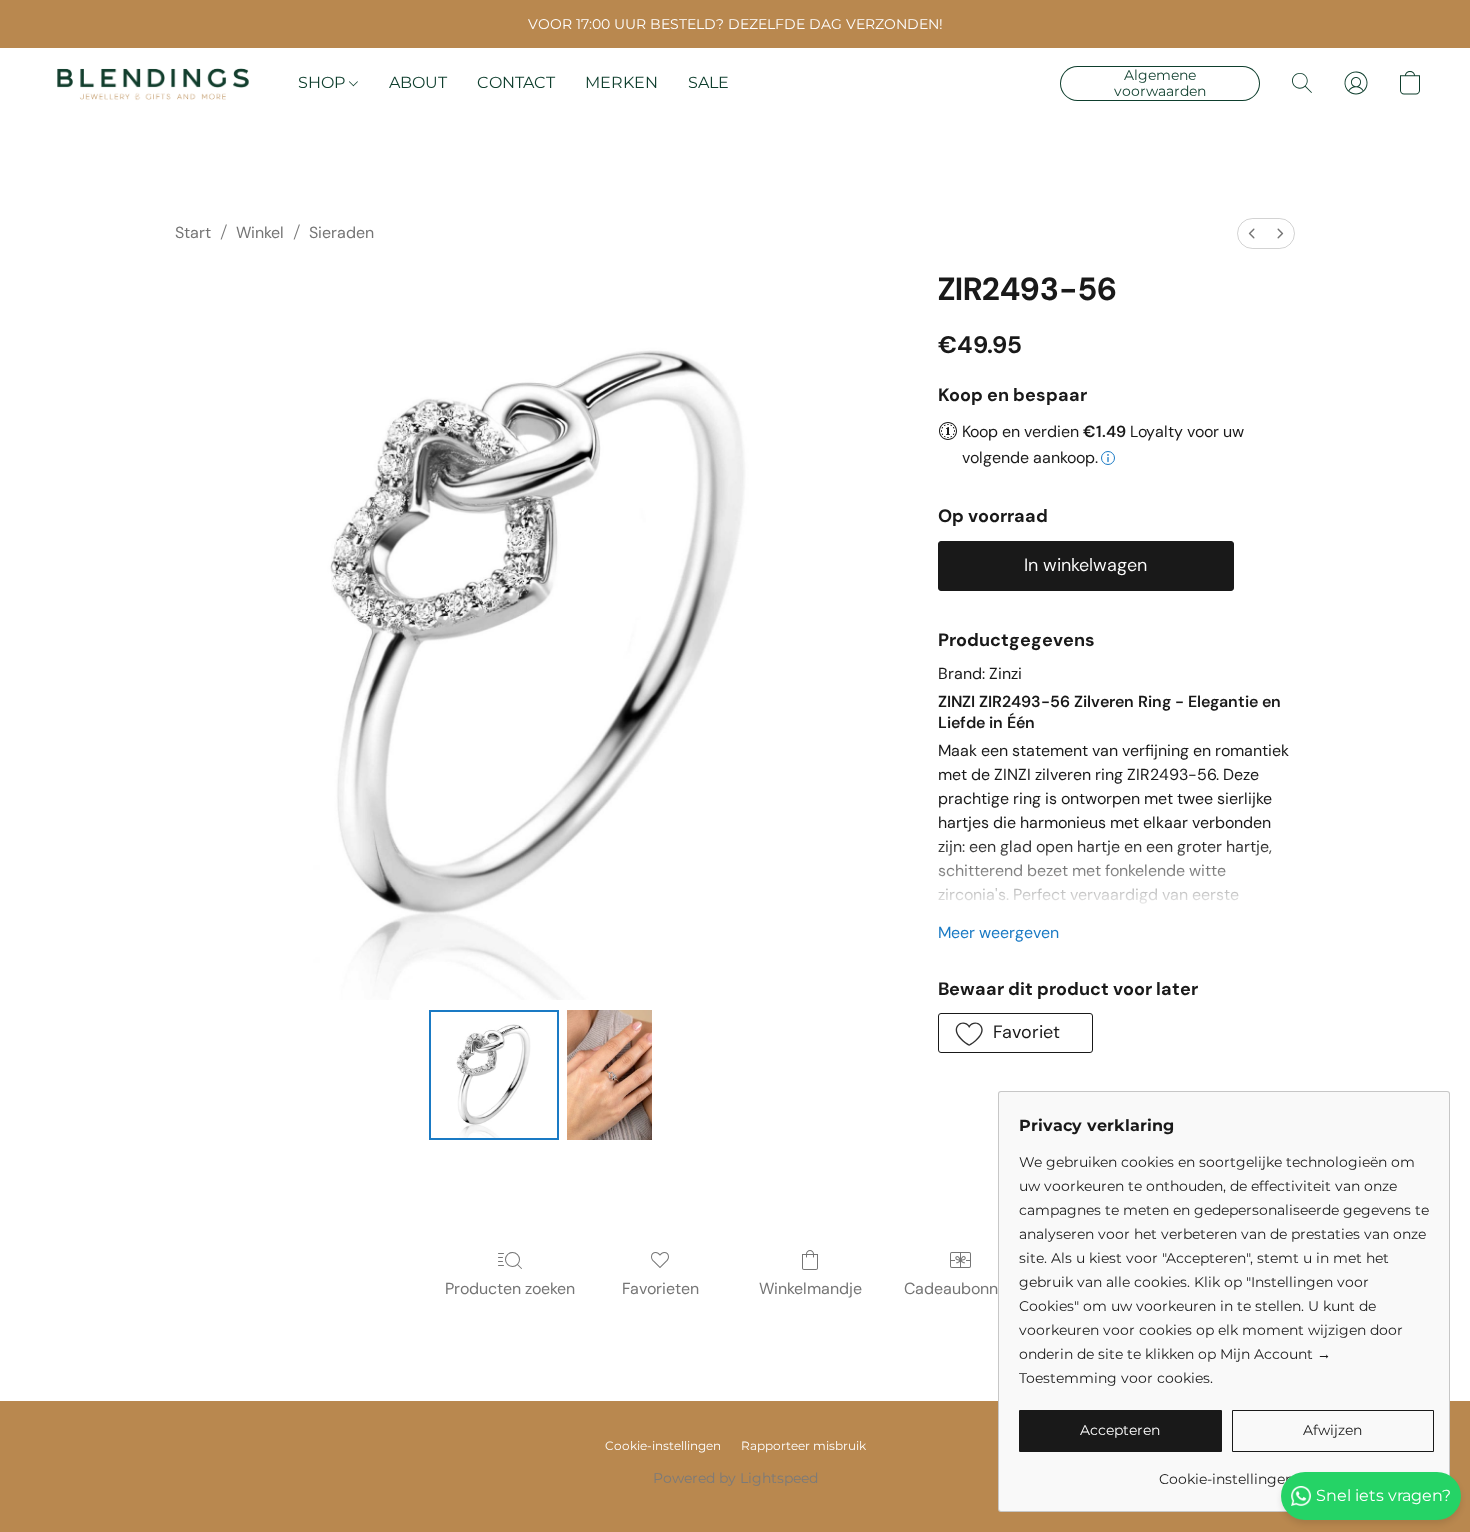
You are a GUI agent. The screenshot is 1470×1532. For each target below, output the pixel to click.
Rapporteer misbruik (803, 1445)
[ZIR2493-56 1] (609, 1075)
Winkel (260, 232)
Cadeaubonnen (960, 1288)
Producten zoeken (510, 1288)
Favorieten (660, 1288)
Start (193, 232)
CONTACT (516, 82)
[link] (1226, 1471)
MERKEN (621, 82)
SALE (708, 82)
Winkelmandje (810, 1288)
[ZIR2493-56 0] (494, 1075)
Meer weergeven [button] (998, 932)
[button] (153, 83)
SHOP (323, 82)
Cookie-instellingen (663, 1445)
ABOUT (418, 82)
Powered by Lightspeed (735, 1478)
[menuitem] (1252, 233)
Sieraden (341, 232)
